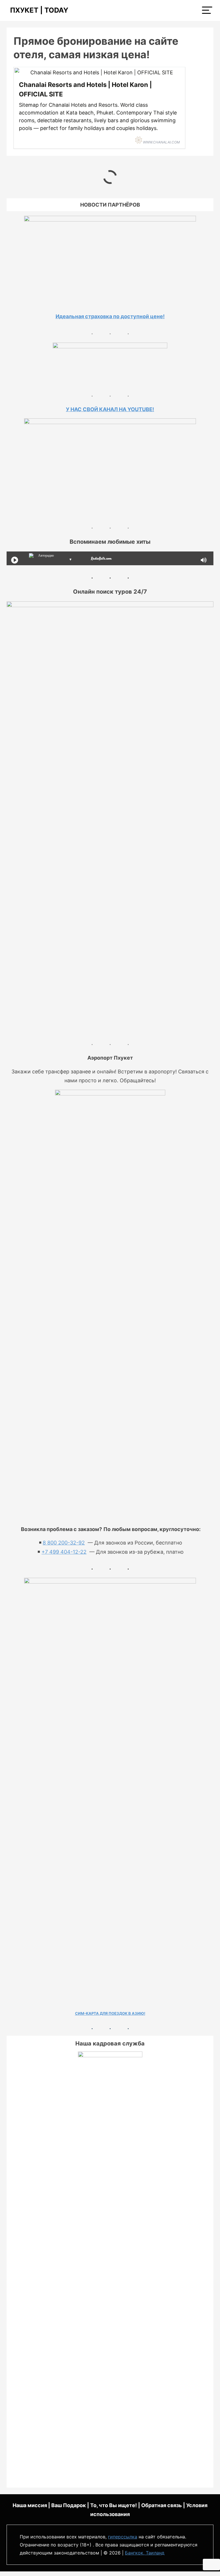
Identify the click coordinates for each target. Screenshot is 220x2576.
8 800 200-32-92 (64, 1543)
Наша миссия (30, 2505)
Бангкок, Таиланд (145, 2553)
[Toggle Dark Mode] (211, 2565)
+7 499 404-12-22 (64, 1552)
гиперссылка (123, 2537)
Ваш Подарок (69, 2505)
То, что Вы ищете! (114, 2505)
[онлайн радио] (101, 559)
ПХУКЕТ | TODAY (37, 10)
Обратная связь (162, 2505)
